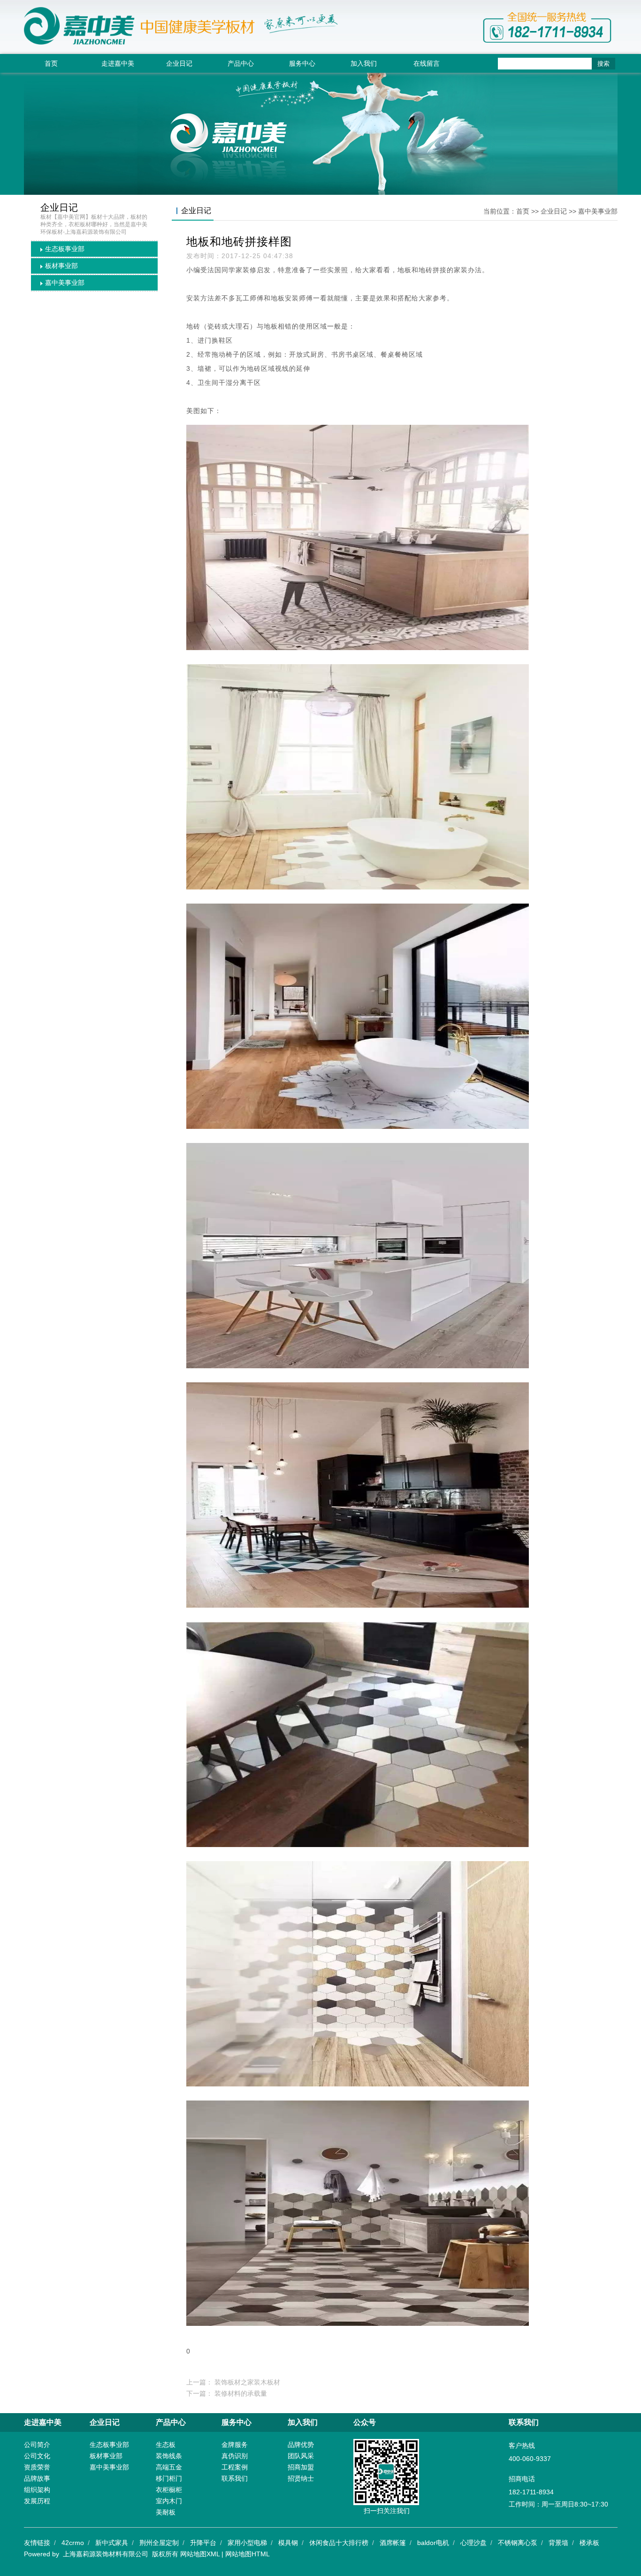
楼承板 (589, 2543)
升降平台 (203, 2543)
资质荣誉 (37, 2467)
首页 (51, 63)
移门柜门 (169, 2478)
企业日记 (179, 63)
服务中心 (302, 63)
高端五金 (169, 2467)
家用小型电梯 (247, 2543)
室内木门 (169, 2501)
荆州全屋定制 (159, 2543)
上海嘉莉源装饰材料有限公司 (106, 2554)
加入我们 (364, 63)
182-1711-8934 (531, 2492)
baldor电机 (433, 2543)
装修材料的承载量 (241, 2393)
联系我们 (235, 2478)
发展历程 (37, 2501)
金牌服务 (235, 2445)
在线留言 (427, 63)
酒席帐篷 (393, 2543)
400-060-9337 (530, 2459)
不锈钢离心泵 (518, 2543)
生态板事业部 (65, 249)
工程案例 (235, 2467)
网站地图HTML (248, 2554)
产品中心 (241, 63)
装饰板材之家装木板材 (247, 2382)
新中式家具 (112, 2543)
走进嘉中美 (118, 63)
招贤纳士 (301, 2478)
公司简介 (37, 2445)
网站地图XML (200, 2554)
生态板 (166, 2445)
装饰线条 (169, 2456)
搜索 (603, 64)
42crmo (73, 2543)
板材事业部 (61, 266)
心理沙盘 (473, 2543)
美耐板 (166, 2512)
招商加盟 (301, 2467)
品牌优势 (301, 2445)
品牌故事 (37, 2478)
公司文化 (37, 2456)
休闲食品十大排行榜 (339, 2543)
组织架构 (37, 2490)
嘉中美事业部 (65, 283)
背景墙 (558, 2543)
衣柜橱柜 (169, 2490)
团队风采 (301, 2456)
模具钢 (288, 2543)
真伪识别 (235, 2456)
